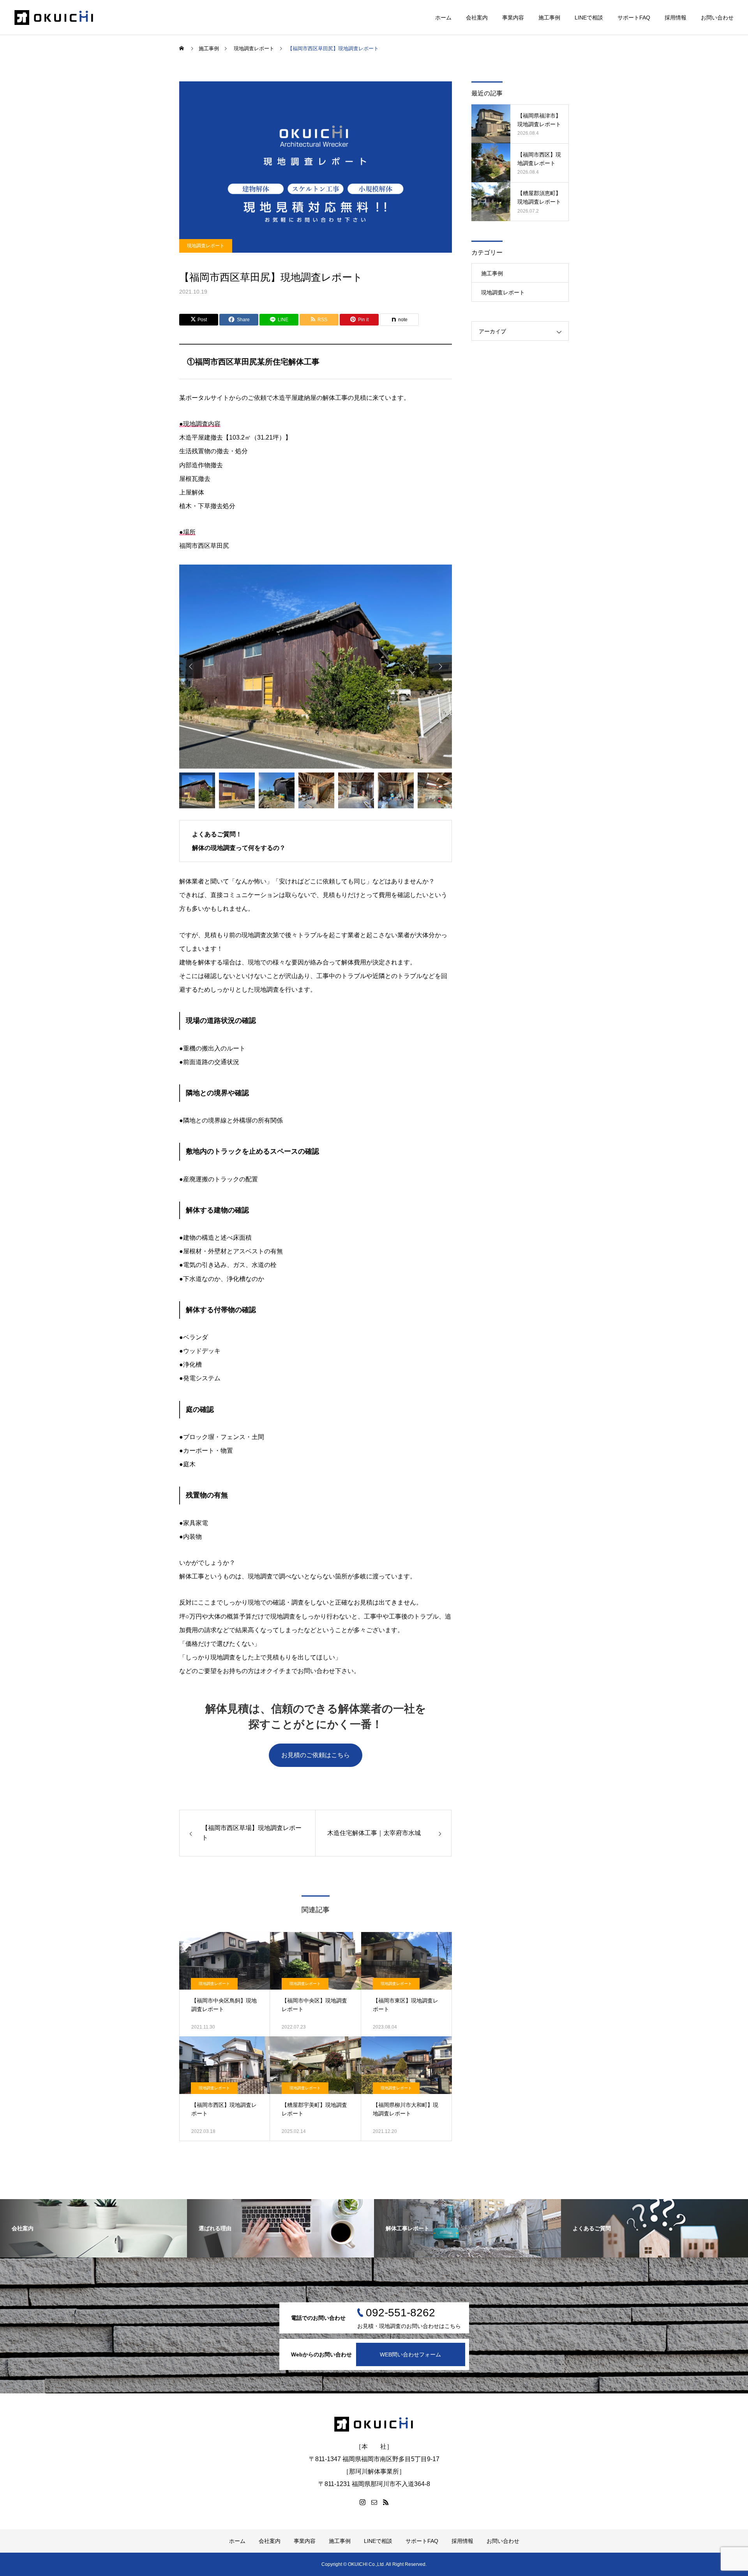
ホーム (443, 18)
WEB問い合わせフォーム (410, 2354)
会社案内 (477, 18)
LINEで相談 (589, 18)
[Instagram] (362, 2502)
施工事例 (549, 18)
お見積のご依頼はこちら (316, 1755)
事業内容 (513, 18)
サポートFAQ (634, 18)
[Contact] (374, 2502)
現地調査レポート (206, 246)
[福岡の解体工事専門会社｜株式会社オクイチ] (54, 18)
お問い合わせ (717, 18)
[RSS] (386, 2502)
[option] (316, 667)
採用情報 (676, 18)
